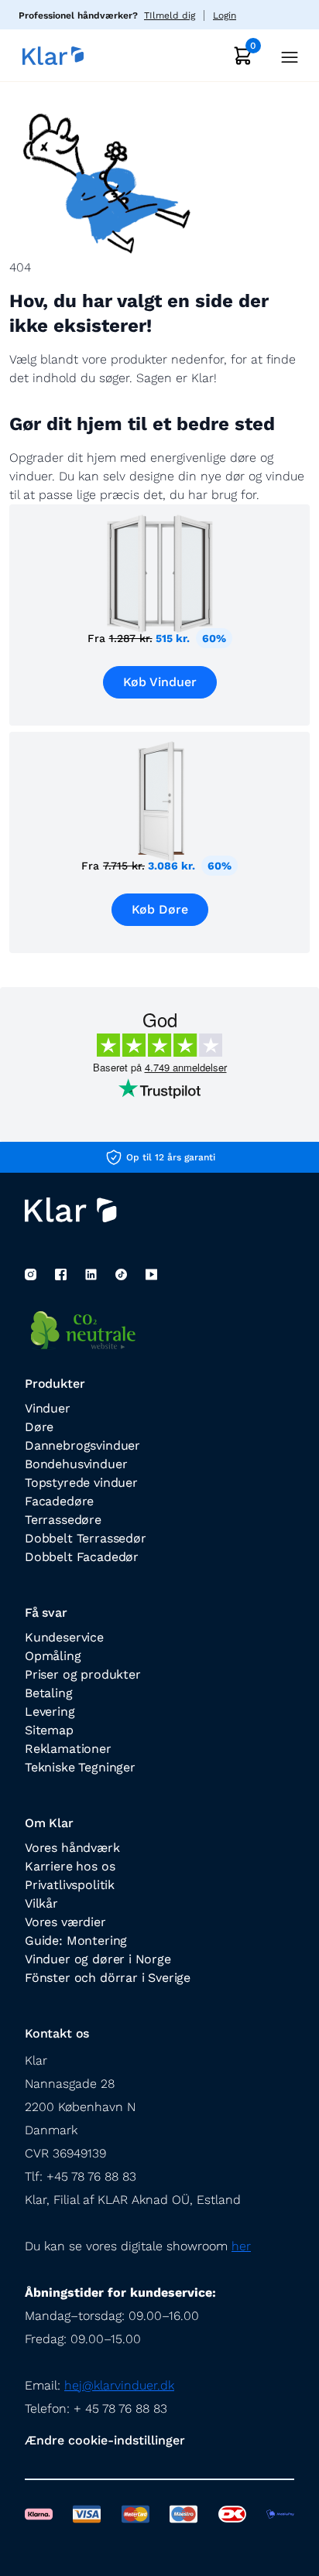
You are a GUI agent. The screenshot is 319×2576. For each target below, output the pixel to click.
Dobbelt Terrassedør (86, 1538)
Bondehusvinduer (76, 1464)
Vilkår (41, 1903)
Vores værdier (65, 1922)
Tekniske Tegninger (80, 1767)
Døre (39, 1427)
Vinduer (48, 1408)
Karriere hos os (70, 1866)
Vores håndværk (72, 1848)
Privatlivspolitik (70, 1885)
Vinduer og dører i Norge (98, 1959)
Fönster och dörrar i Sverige (108, 1978)
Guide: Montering (76, 1941)
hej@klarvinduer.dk (119, 2385)
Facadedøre (59, 1501)
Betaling (49, 1693)
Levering (50, 1712)
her (241, 2246)
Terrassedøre (63, 1520)
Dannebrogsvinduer (82, 1445)
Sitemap (49, 1730)
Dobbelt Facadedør (82, 1557)
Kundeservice (64, 1637)
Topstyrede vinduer (81, 1483)
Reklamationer (68, 1749)
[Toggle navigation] (285, 55)
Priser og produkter (83, 1674)
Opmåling (53, 1656)
